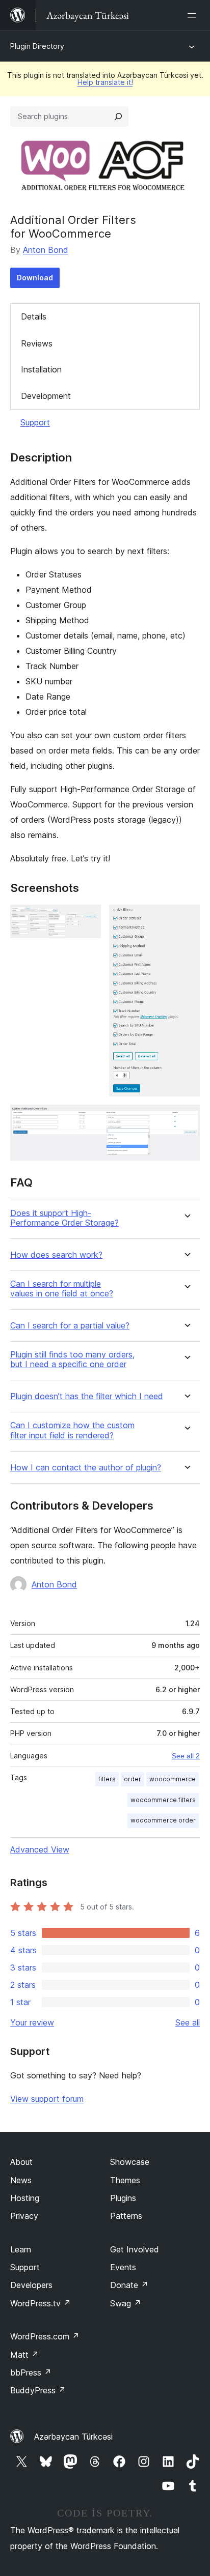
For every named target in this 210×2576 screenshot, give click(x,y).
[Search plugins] (118, 117)
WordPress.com (45, 2336)
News (21, 2180)
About (21, 2162)
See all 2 (186, 1756)
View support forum (47, 2099)
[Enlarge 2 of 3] (186, 918)
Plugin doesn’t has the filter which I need (87, 1396)
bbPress (31, 2372)
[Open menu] (194, 15)
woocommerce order (163, 1820)
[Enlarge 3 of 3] (186, 1118)
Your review (32, 2022)
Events (123, 2267)
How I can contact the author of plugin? (86, 1468)
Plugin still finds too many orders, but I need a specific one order (72, 1359)
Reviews (37, 343)
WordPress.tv (41, 2303)
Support (35, 422)
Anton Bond (46, 250)
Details (34, 316)
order (133, 1779)
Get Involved (135, 2249)
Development (46, 396)
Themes (125, 2180)
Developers (31, 2285)
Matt (24, 2355)
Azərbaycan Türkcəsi (73, 2437)
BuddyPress (38, 2390)
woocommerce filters (163, 1800)
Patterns (126, 2216)
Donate (129, 2285)
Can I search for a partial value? (70, 1326)
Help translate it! (105, 82)
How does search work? (56, 1255)
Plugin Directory (37, 46)
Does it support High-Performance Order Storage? (64, 1218)
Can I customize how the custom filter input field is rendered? (72, 1430)
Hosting (25, 2198)
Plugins (123, 2198)
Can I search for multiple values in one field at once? (62, 1289)
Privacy (24, 2216)
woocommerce (173, 1779)
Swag (126, 2303)
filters (107, 1779)
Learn (21, 2249)
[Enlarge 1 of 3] (87, 918)
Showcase (130, 2162)
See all (188, 2022)
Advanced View (40, 1849)
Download (35, 278)
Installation (41, 369)
